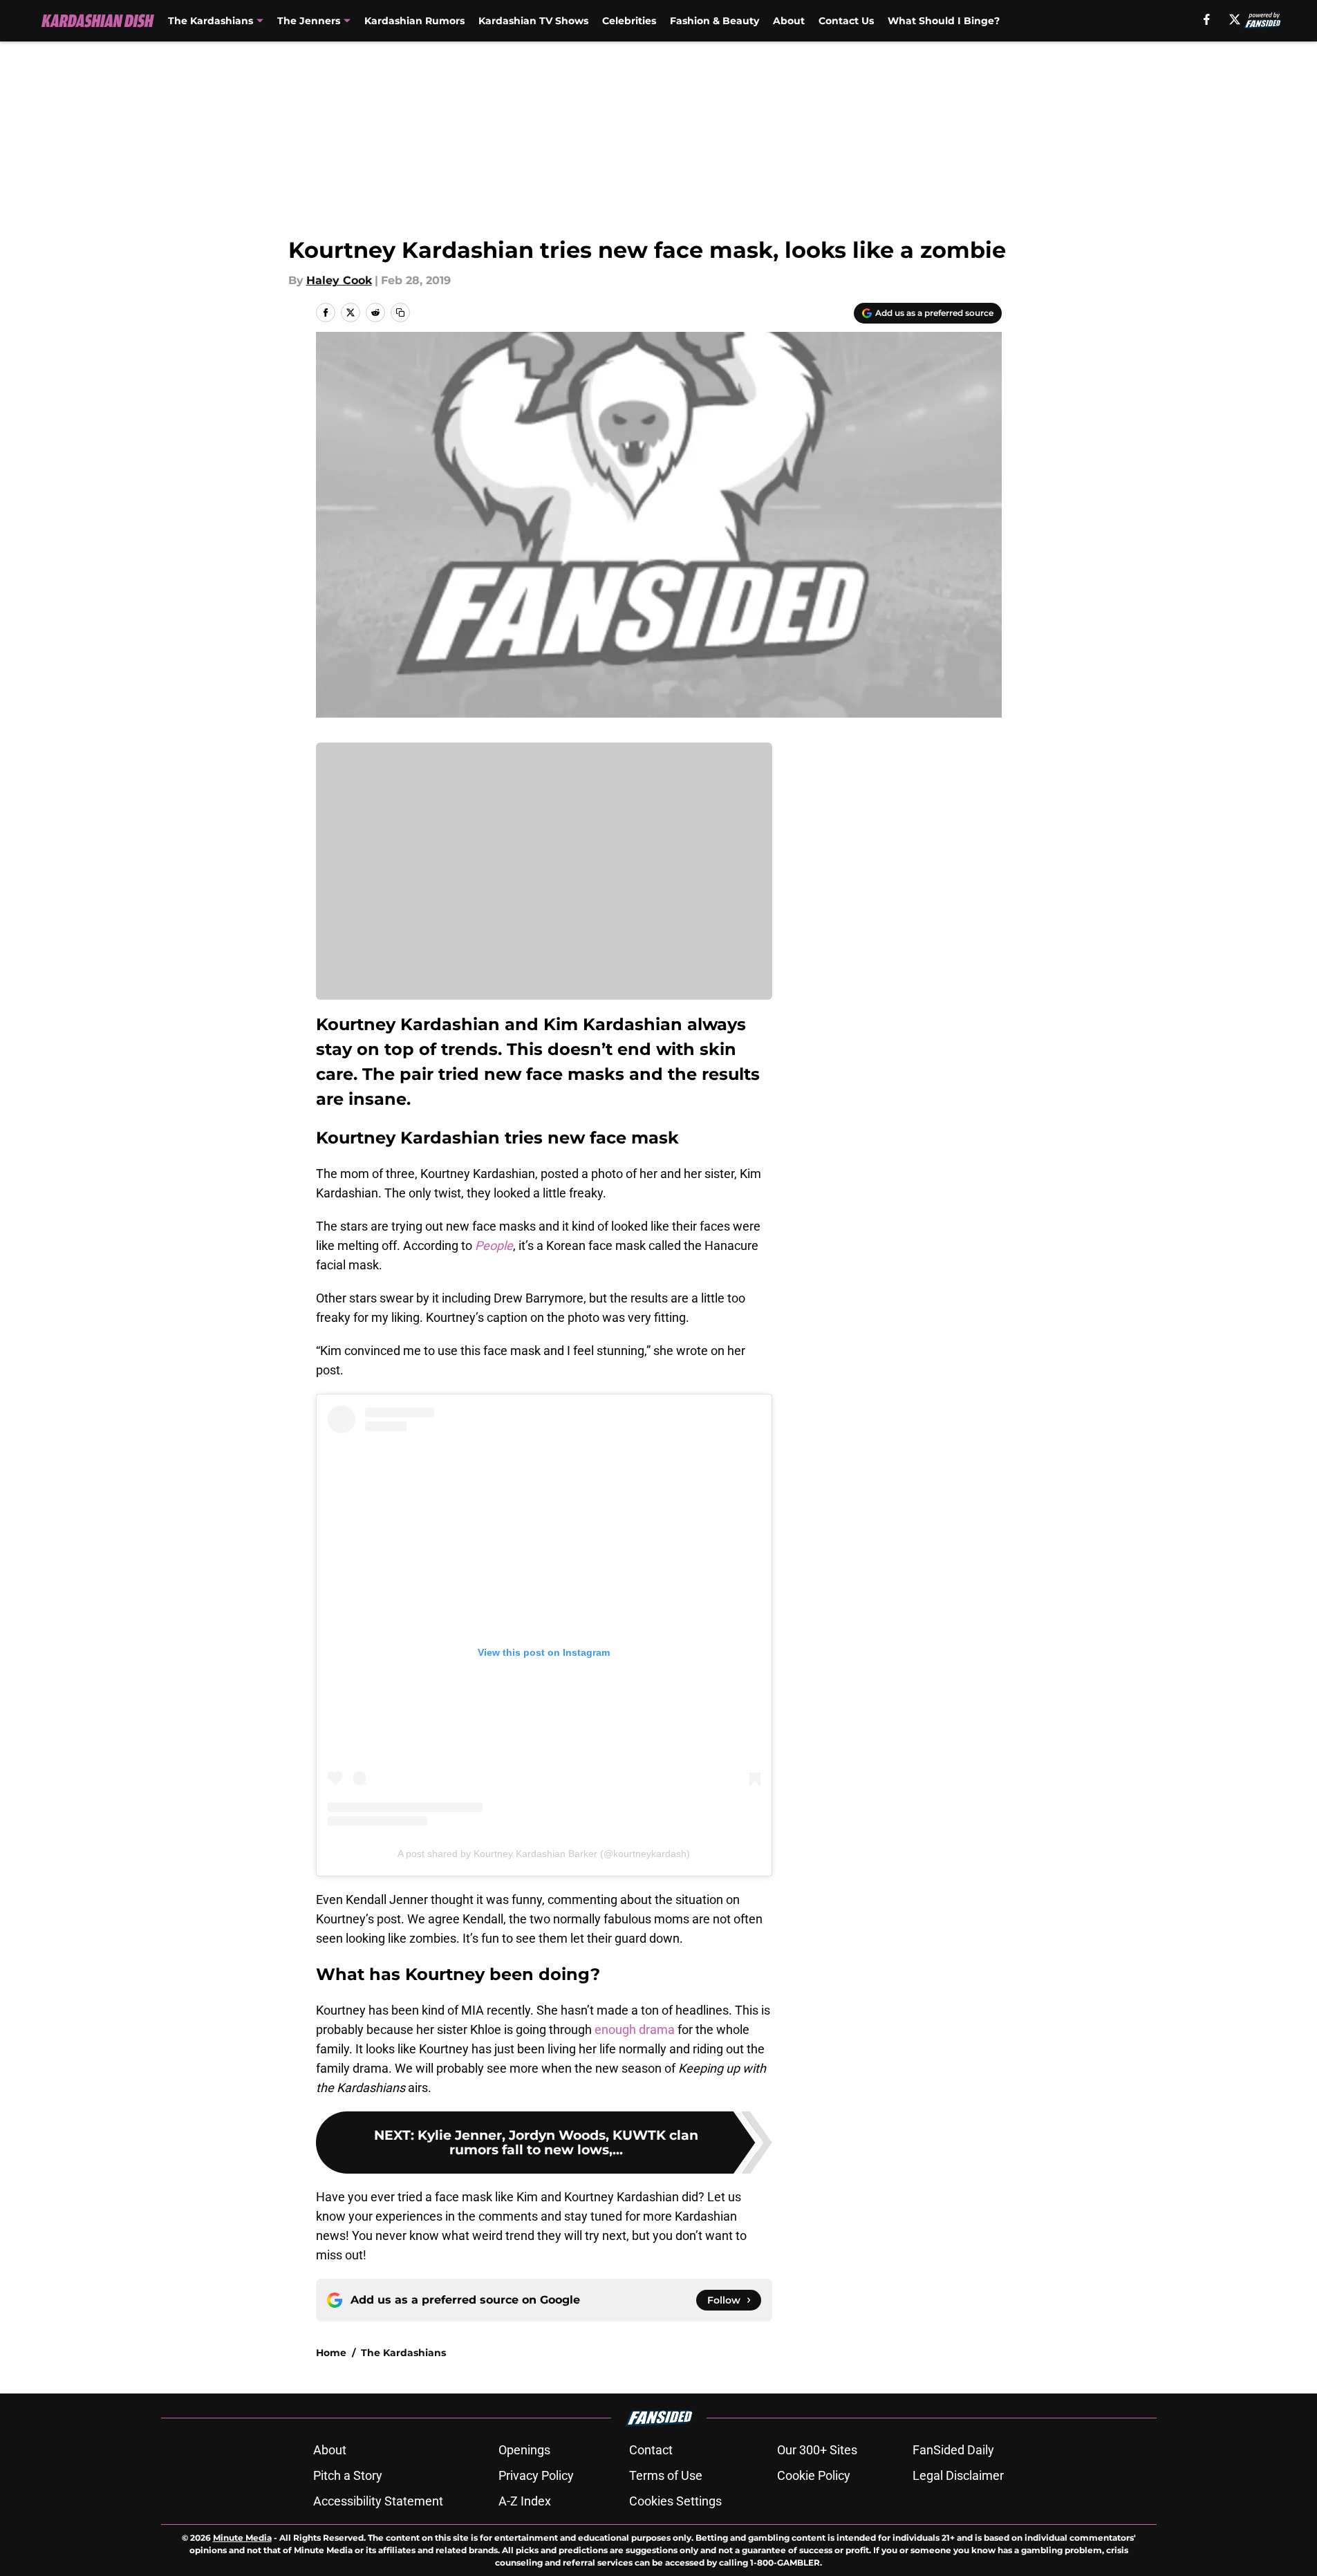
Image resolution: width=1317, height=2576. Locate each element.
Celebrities (629, 21)
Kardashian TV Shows (533, 21)
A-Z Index (525, 2501)
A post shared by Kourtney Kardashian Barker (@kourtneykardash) (544, 1854)
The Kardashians (211, 21)
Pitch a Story (348, 2475)
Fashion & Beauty (714, 21)
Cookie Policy (814, 2475)
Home (331, 2353)
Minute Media (242, 2538)
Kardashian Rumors (414, 21)
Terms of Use (666, 2475)
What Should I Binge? (944, 21)
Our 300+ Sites (817, 2450)
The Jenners (309, 21)
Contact (651, 2450)
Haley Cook (339, 280)
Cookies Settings (675, 2501)
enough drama (635, 2029)
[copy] (400, 312)
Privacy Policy (536, 2475)
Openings (524, 2450)
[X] (1235, 19)
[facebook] (1207, 19)
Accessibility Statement (378, 2501)
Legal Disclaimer (958, 2475)
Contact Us (846, 21)
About (789, 21)
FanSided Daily (953, 2450)
